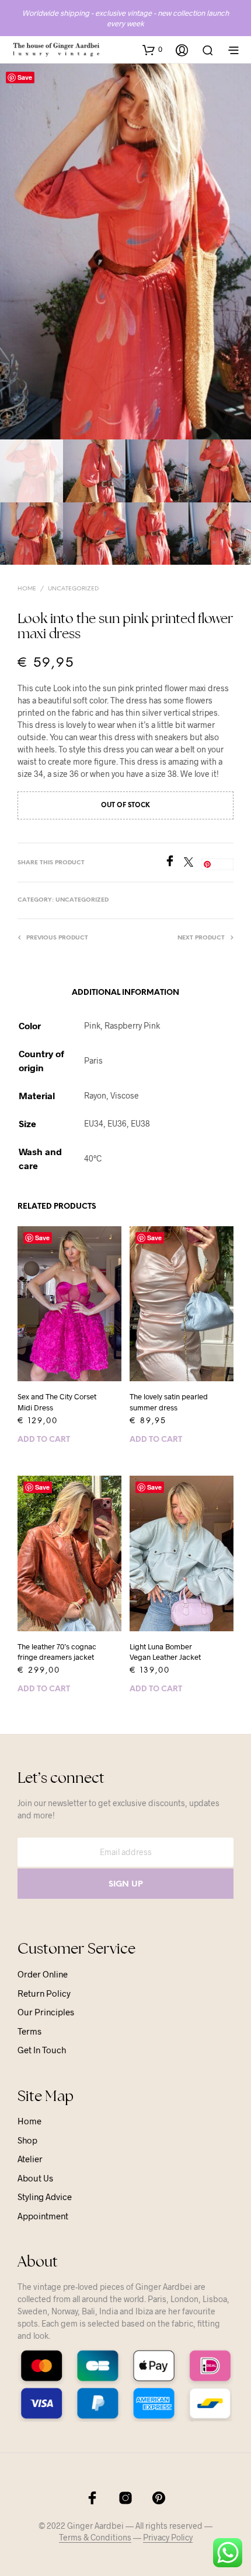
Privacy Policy (168, 2538)
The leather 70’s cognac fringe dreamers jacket (57, 1652)
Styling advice (45, 2197)
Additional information (125, 993)
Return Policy (44, 1993)
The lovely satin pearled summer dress (169, 1402)
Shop (27, 2140)
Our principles (46, 2012)
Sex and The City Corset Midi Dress (57, 1402)
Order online (43, 1974)
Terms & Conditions (95, 2538)
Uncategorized (73, 589)
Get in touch (42, 2050)
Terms (29, 2031)
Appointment (43, 2216)
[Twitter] (193, 863)
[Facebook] (174, 863)
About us (35, 2178)
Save (25, 77)
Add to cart (44, 1440)
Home (27, 589)
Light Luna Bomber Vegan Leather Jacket (165, 1652)
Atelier (30, 2159)
